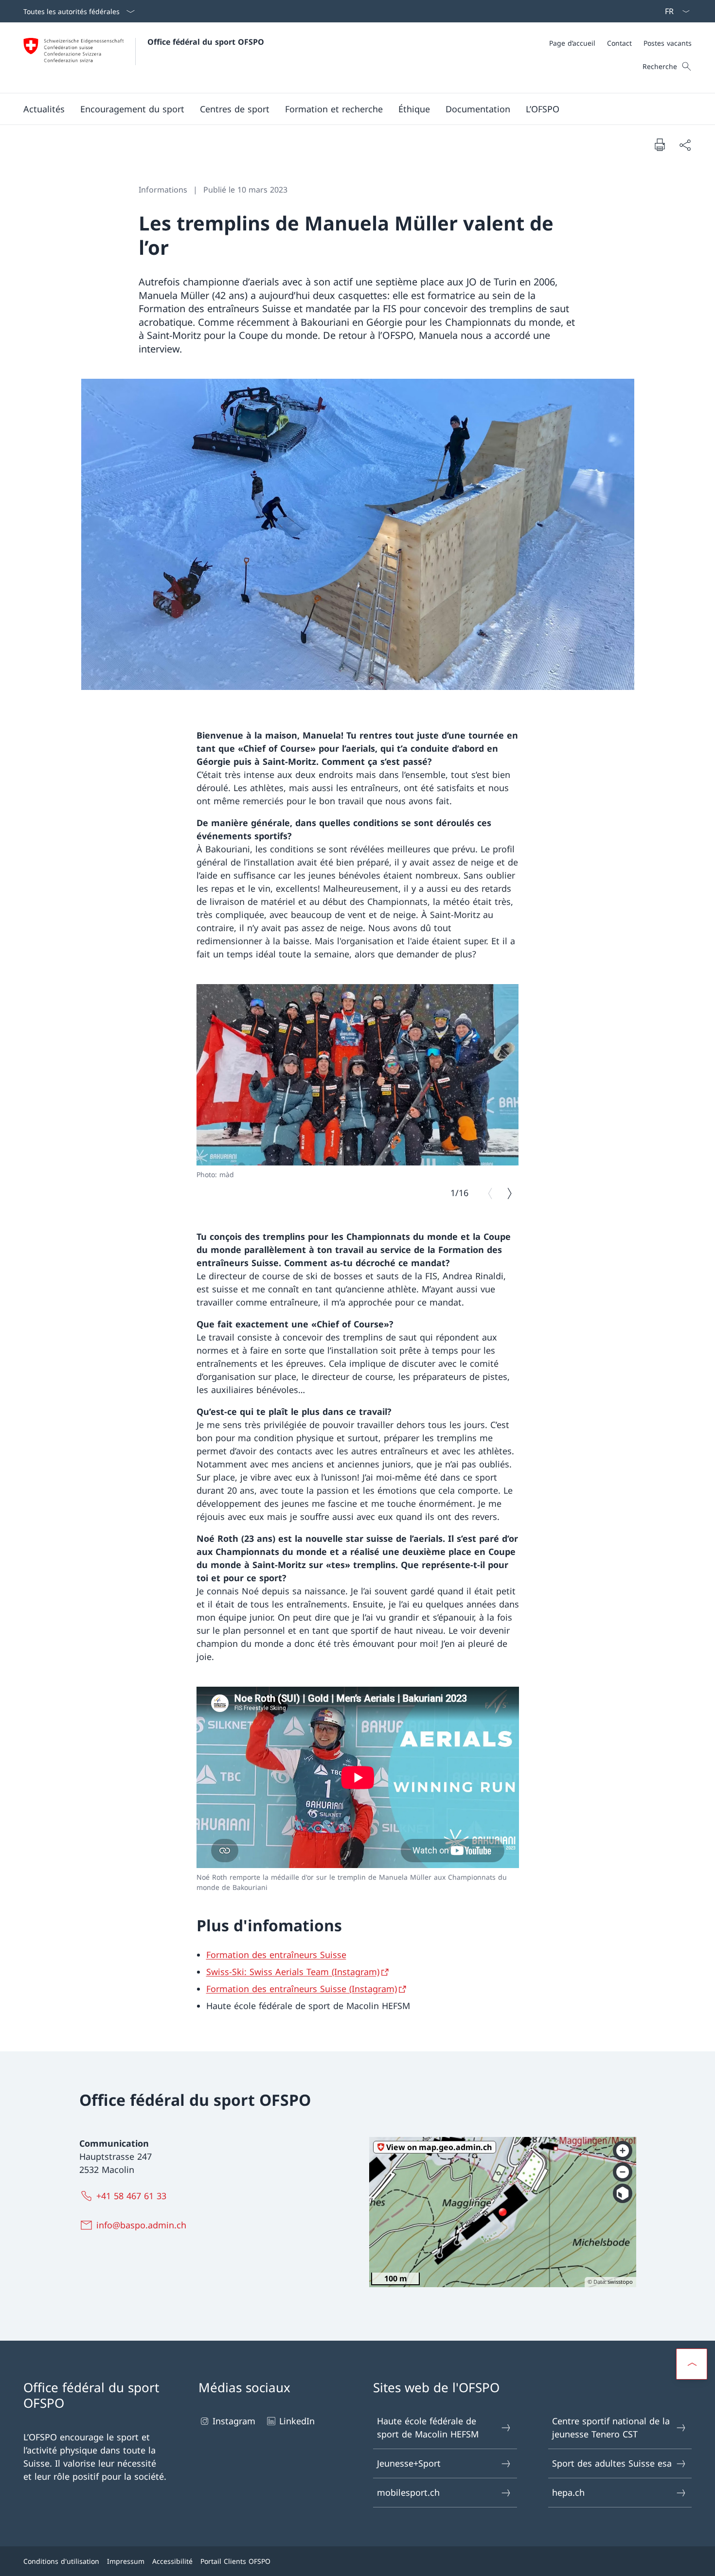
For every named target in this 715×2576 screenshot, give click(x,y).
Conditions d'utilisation (61, 2561)
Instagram (234, 2421)
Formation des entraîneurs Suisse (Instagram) (302, 1989)
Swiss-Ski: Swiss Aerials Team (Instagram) (293, 1972)
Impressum (126, 2561)
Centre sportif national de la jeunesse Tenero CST (611, 2427)
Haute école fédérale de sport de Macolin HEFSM (428, 2427)
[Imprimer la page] (660, 144)
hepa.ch (568, 2492)
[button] (44, 109)
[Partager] (685, 145)
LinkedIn (297, 2421)
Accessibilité (172, 2561)
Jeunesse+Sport (409, 2463)
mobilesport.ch (408, 2492)
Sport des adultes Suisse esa (612, 2463)
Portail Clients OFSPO (235, 2561)
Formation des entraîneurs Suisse (276, 1955)
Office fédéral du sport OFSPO (206, 42)
